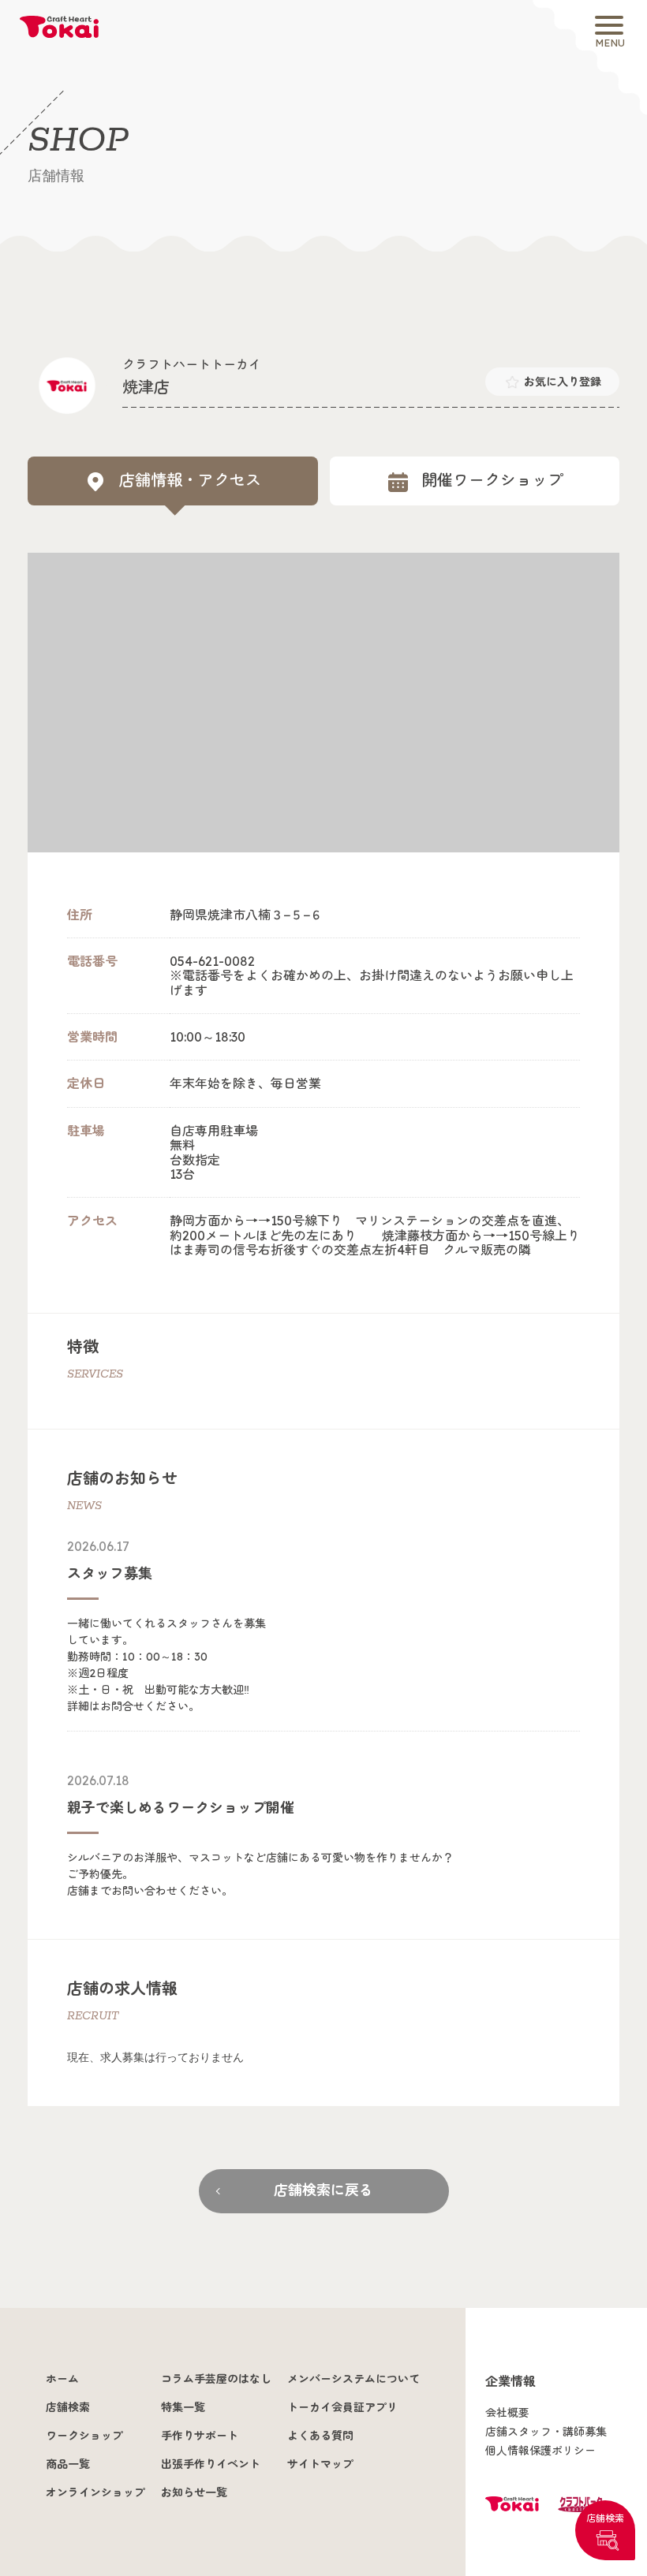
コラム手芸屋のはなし (216, 2379)
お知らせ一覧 (194, 2492)
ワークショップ (84, 2436)
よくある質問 (320, 2436)
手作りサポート (200, 2436)
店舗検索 (605, 2518)
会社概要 (507, 2413)
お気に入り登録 (563, 382)
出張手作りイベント (211, 2464)
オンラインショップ (95, 2492)
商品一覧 (68, 2464)
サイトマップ (320, 2464)
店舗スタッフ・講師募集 (546, 2432)
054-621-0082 (212, 961)
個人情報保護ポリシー (540, 2451)
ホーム (62, 2379)
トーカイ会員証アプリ (342, 2407)
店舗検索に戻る (323, 2190)
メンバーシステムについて (353, 2379)
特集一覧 (183, 2407)
